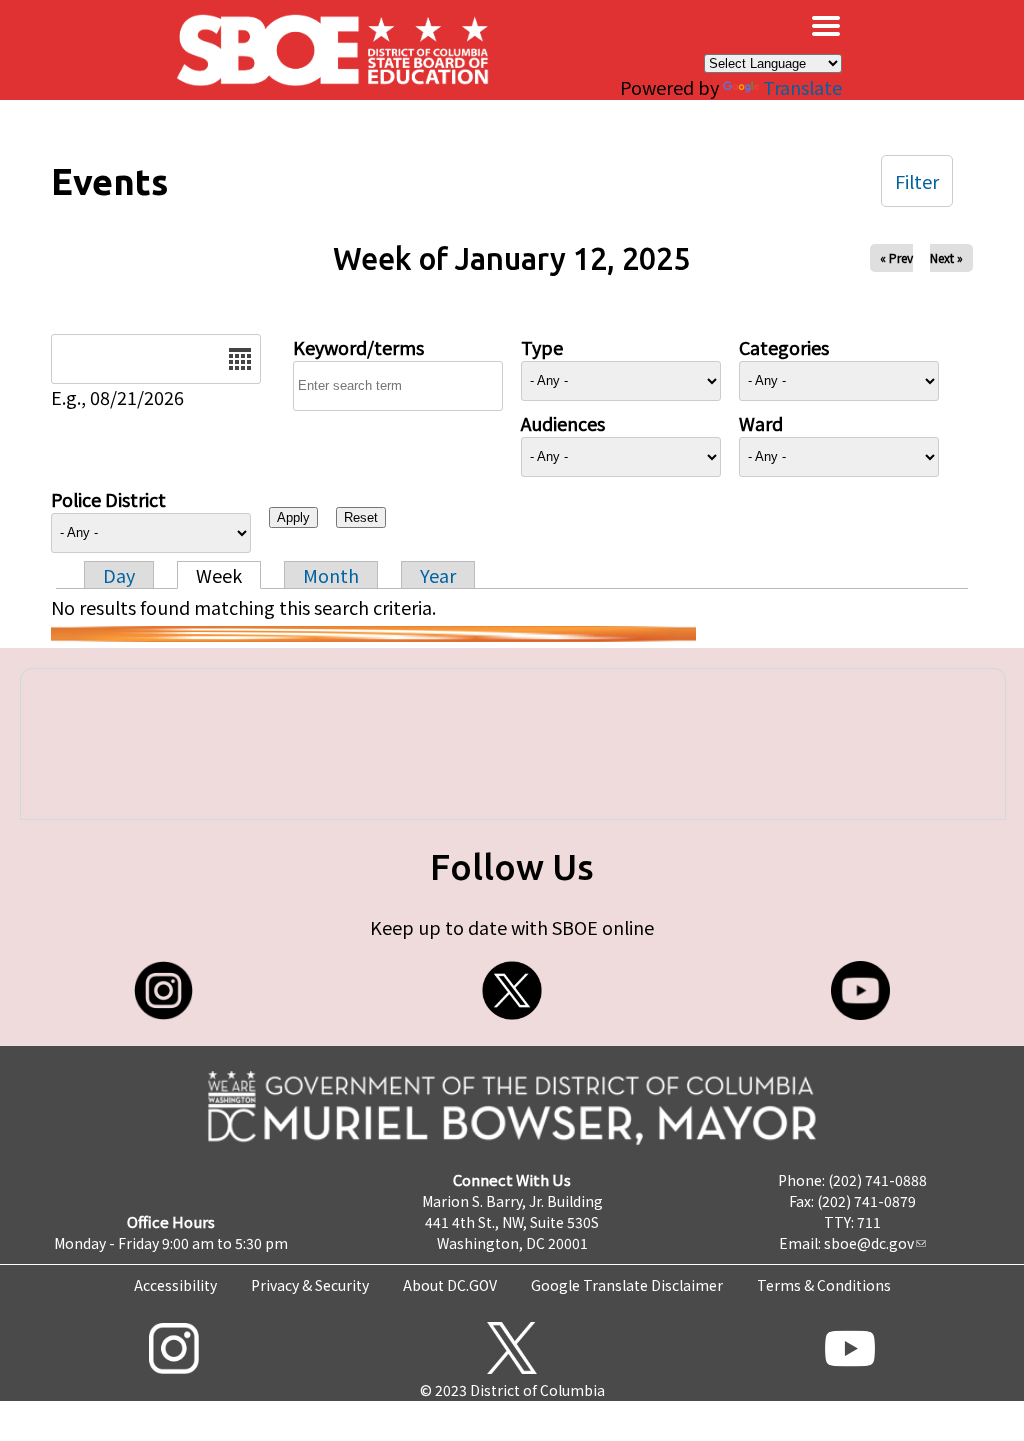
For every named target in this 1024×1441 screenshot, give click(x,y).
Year (438, 575)
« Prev (896, 257)
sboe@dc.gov (869, 1243)
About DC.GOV (450, 1285)
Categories (784, 347)
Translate (802, 87)
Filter (917, 181)
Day (119, 575)
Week (219, 575)
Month (331, 575)
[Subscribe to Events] (373, 634)
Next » (946, 257)
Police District (108, 499)
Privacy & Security (310, 1285)
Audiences (563, 423)
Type (542, 347)
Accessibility (175, 1285)
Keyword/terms (358, 347)
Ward (761, 423)
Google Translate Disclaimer (627, 1285)
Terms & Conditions (824, 1285)
